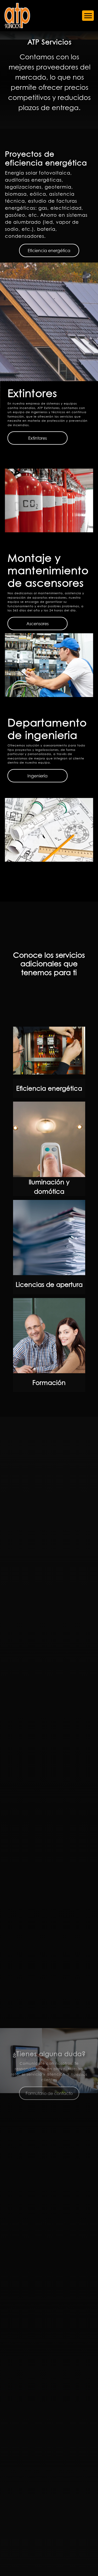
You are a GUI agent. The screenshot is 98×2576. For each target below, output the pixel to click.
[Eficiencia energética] (49, 1051)
